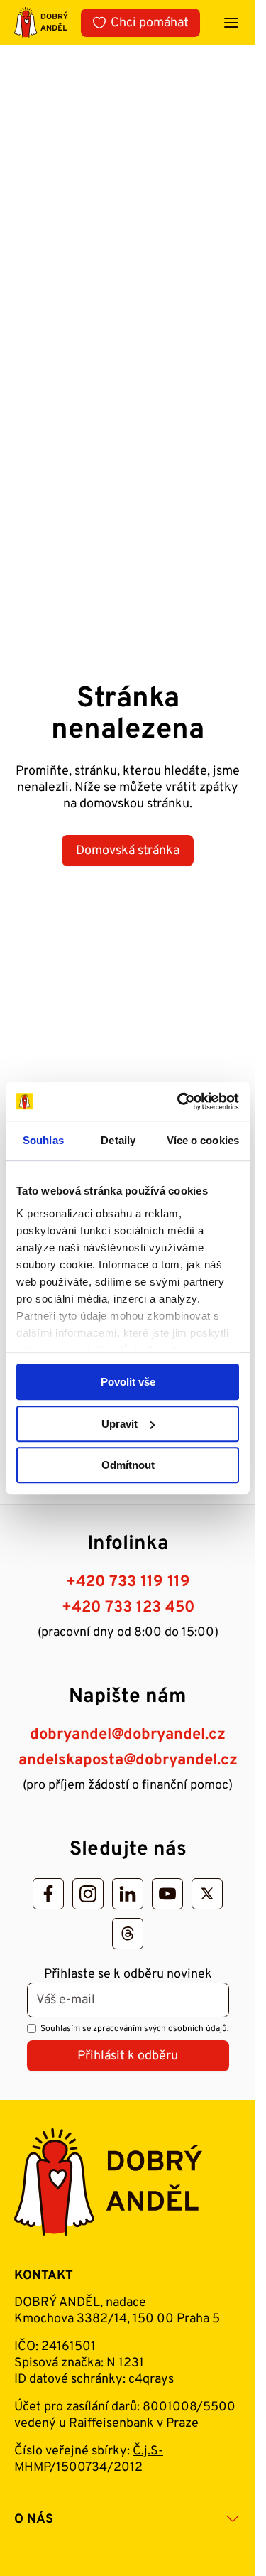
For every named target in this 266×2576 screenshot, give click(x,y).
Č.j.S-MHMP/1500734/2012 (89, 2459)
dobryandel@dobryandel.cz (128, 1735)
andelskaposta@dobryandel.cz (128, 1761)
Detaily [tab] (118, 1140)
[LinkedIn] (128, 1894)
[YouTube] (167, 1894)
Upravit (120, 1424)
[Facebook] (48, 1894)
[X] (207, 1894)
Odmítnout (128, 1465)
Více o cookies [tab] (203, 1140)
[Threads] (128, 1934)
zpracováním (117, 2029)
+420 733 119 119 (128, 1582)
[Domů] (41, 22)
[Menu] (231, 23)
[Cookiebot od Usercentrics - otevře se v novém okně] (180, 1101)
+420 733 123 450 (128, 1608)
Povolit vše (128, 1382)
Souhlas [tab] (43, 1140)
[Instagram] (88, 1894)
